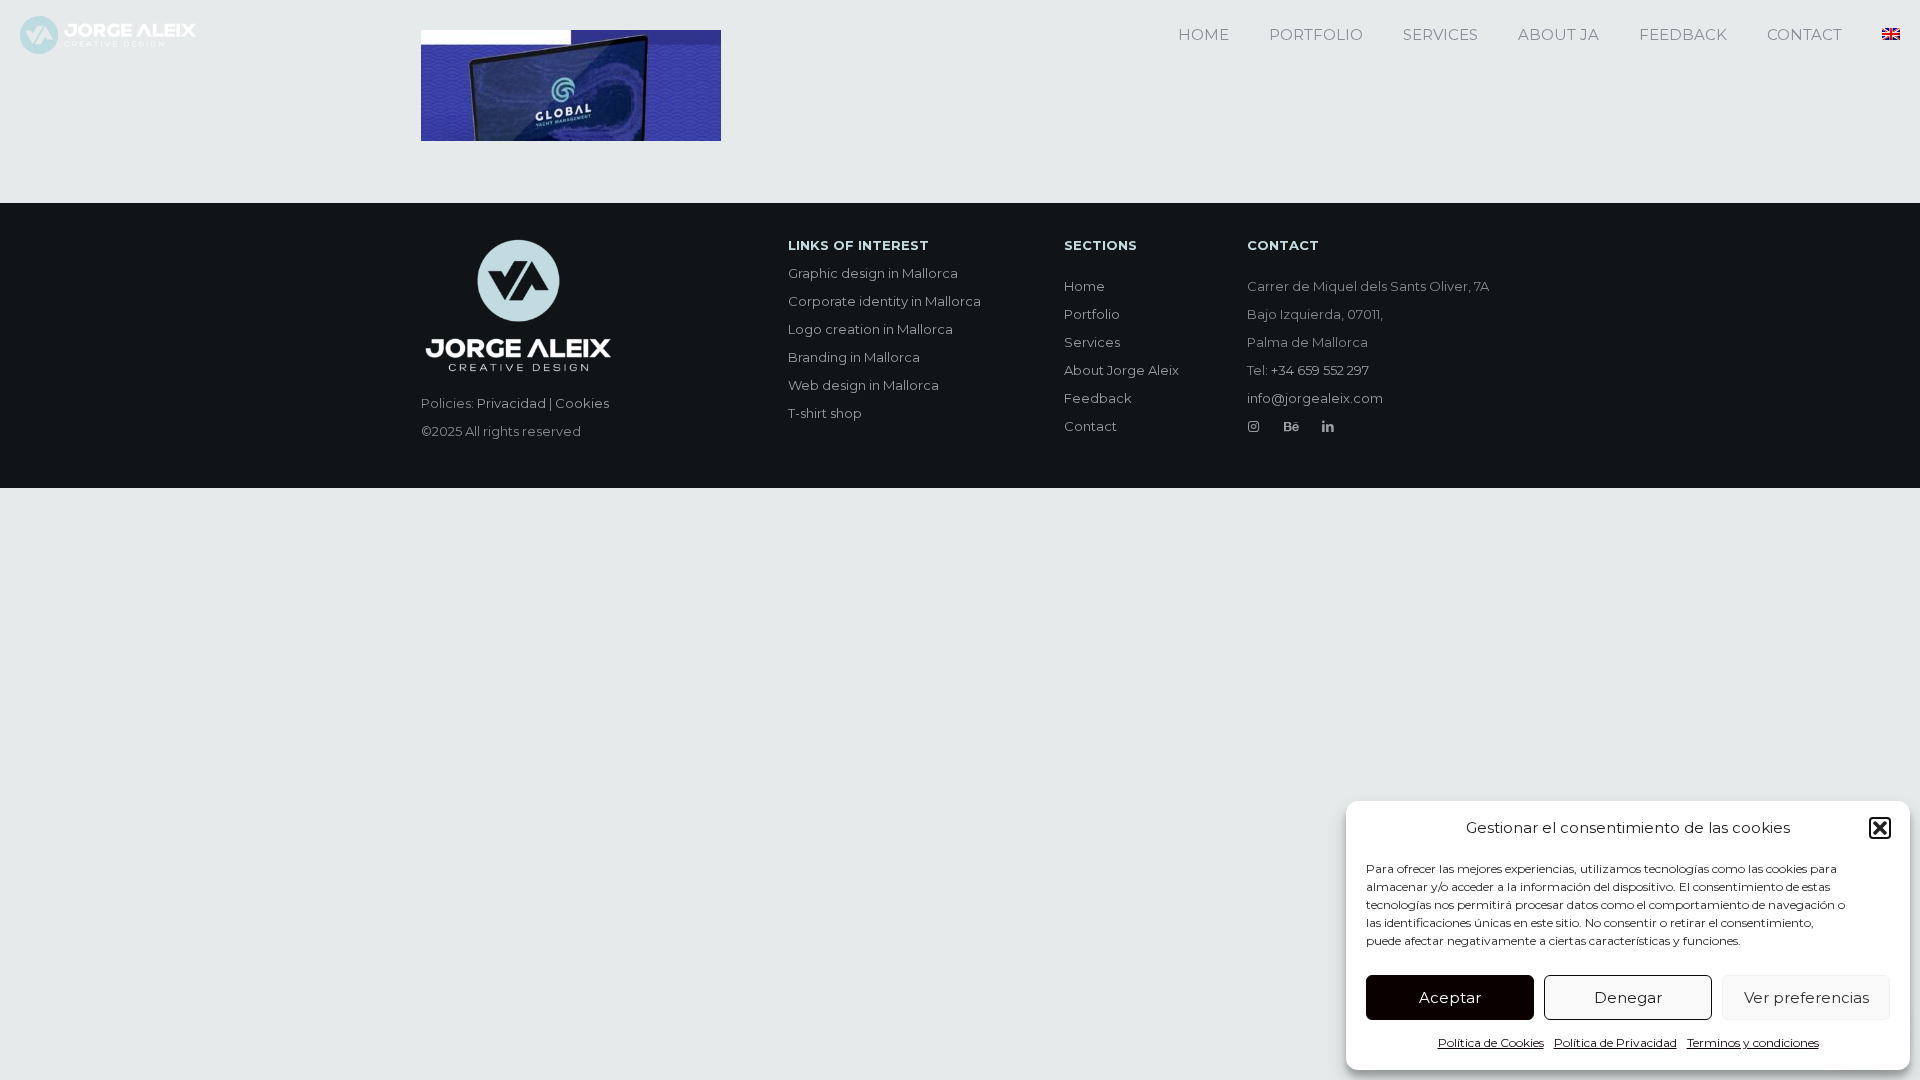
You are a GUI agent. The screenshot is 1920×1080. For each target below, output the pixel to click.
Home (1084, 286)
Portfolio (1092, 314)
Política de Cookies (1491, 1042)
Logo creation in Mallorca (870, 329)
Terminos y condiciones (1753, 1042)
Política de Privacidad (1615, 1042)
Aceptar (1450, 997)
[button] (1880, 828)
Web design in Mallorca (863, 385)
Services (1092, 342)
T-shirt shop (825, 413)
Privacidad (511, 403)
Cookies (582, 403)
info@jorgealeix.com (1315, 398)
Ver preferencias (1806, 997)
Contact (1090, 426)
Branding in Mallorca (854, 357)
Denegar (1628, 997)
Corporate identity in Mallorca (884, 301)
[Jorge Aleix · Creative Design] (108, 35)
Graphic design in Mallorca (873, 273)
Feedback (1098, 398)
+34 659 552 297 (1320, 370)
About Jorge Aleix (1121, 370)
